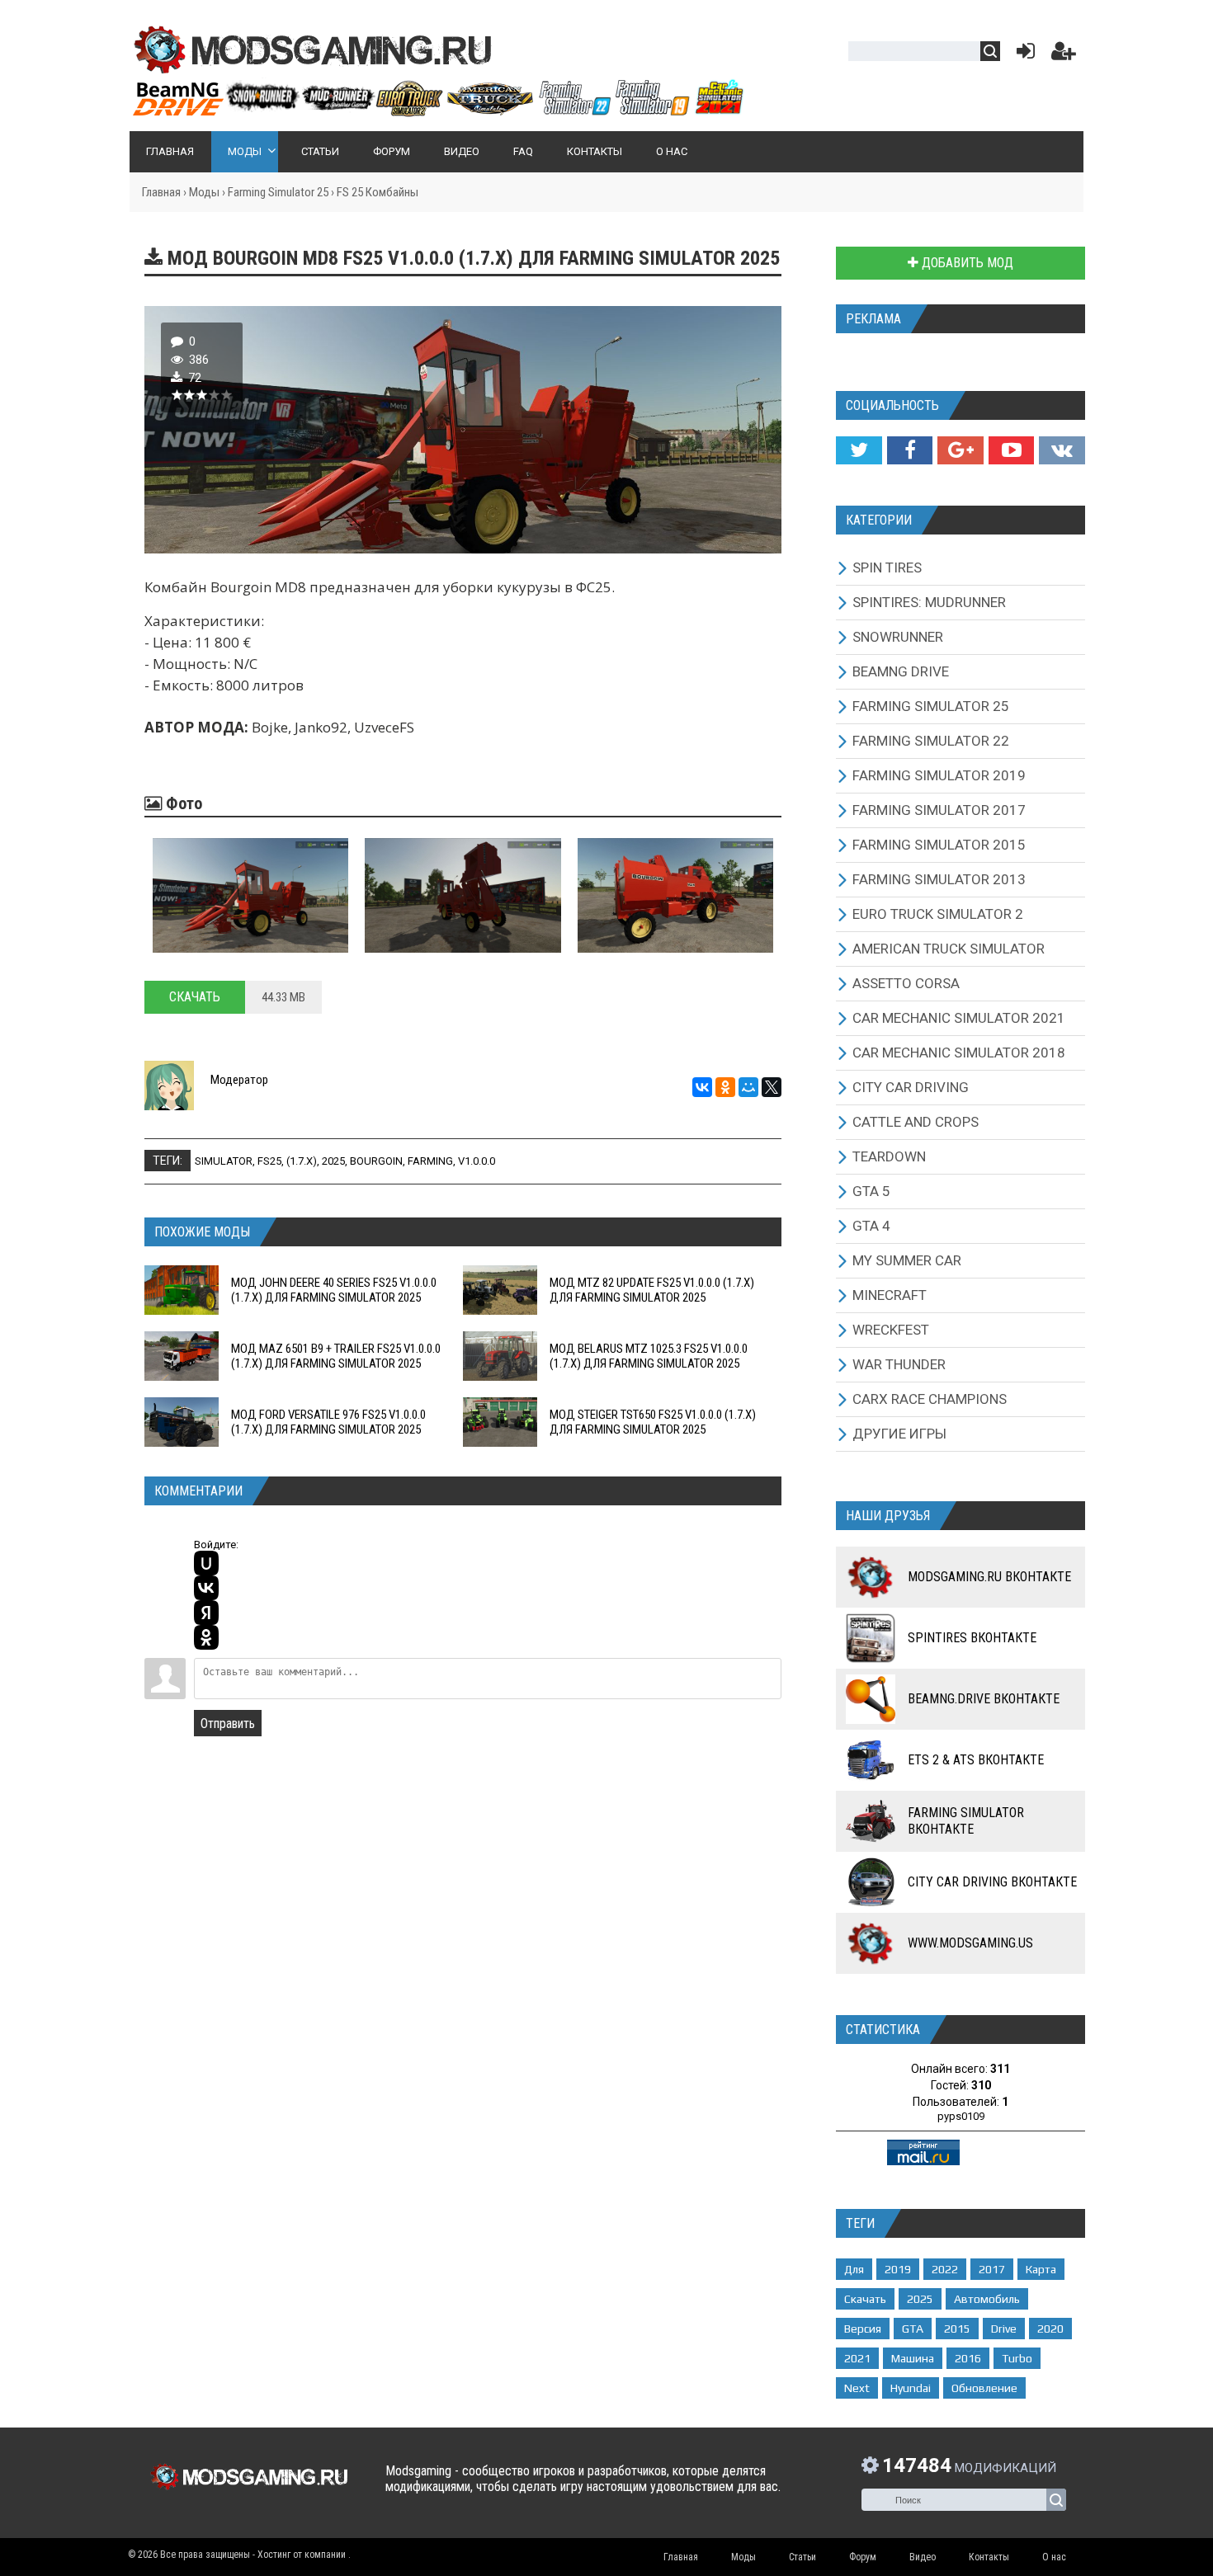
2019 (898, 2269)
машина (913, 2358)
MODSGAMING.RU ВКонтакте (989, 1577)
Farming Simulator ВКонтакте (966, 1821)
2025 (333, 1161)
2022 (945, 2269)
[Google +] (960, 450)
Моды (204, 192)
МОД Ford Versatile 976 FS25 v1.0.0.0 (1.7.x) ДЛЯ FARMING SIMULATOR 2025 (328, 1422)
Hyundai (911, 2388)
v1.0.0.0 (477, 1161)
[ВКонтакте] (702, 1087)
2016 (968, 2358)
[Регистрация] (1064, 55)
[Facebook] (910, 450)
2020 (1050, 2329)
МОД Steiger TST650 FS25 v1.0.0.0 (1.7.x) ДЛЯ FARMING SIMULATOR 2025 (653, 1422)
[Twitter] (859, 450)
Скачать (195, 997)
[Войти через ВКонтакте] (206, 1588)
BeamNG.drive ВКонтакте (984, 1699)
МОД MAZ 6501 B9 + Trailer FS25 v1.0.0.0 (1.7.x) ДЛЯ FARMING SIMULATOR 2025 (336, 1356)
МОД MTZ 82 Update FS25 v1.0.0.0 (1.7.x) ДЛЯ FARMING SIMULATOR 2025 (652, 1290)
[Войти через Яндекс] (206, 1613)
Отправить (228, 1724)
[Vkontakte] (1062, 450)
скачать (865, 2299)
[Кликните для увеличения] (250, 895)
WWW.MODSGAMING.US (970, 1943)
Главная (161, 192)
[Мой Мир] (748, 1087)
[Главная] (437, 110)
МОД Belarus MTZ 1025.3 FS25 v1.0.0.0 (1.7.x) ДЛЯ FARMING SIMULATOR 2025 (649, 1356)
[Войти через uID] (206, 1563)
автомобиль (987, 2299)
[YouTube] (1011, 450)
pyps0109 (961, 2116)
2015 (957, 2329)
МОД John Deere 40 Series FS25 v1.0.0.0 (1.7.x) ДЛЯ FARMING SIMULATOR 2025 (334, 1290)
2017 (992, 2269)
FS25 (269, 1161)
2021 (857, 2358)
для (854, 2269)
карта (1041, 2269)
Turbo (1017, 2358)
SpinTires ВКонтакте (972, 1638)
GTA (913, 2329)
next (857, 2388)
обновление (984, 2388)
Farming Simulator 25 (278, 192)
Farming (430, 1161)
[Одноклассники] (725, 1087)
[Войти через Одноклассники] (206, 1637)
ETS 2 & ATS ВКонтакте (976, 1760)
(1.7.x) (302, 1161)
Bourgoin (376, 1161)
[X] (772, 1087)
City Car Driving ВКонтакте (992, 1882)
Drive (1004, 2329)
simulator (224, 1161)
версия (863, 2329)
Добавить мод (966, 263)
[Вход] (1022, 55)
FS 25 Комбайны (378, 192)
